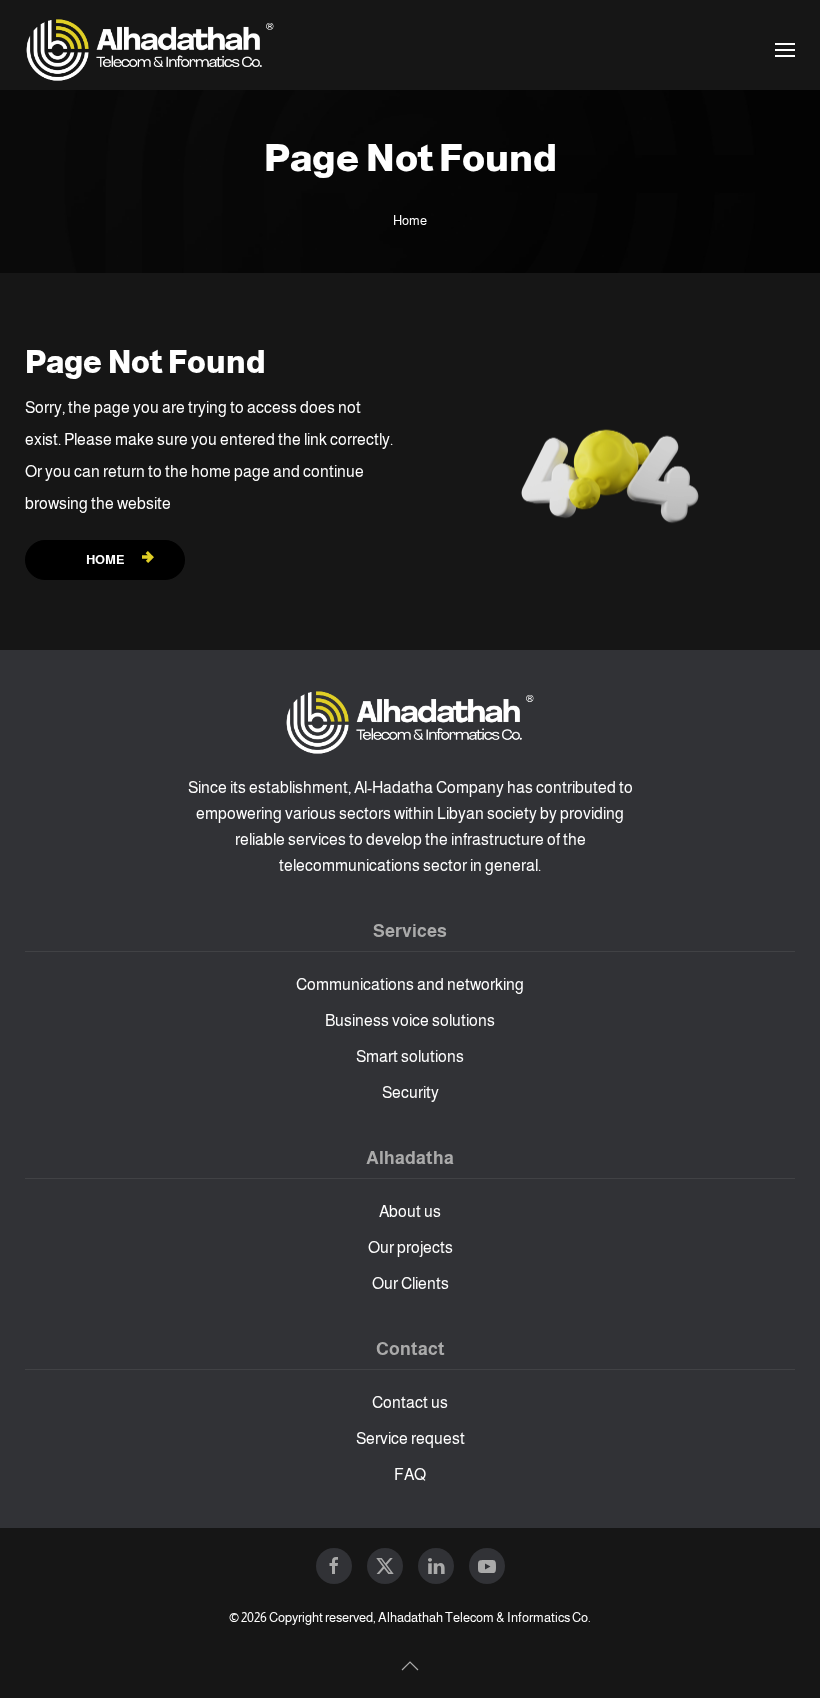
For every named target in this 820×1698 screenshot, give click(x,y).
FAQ (410, 1474)
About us (410, 1211)
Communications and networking (410, 984)
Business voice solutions (410, 1020)
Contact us (410, 1402)
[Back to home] (150, 50)
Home (105, 559)
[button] (785, 50)
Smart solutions (410, 1056)
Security (410, 1092)
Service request (410, 1438)
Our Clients (410, 1283)
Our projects (410, 1247)
